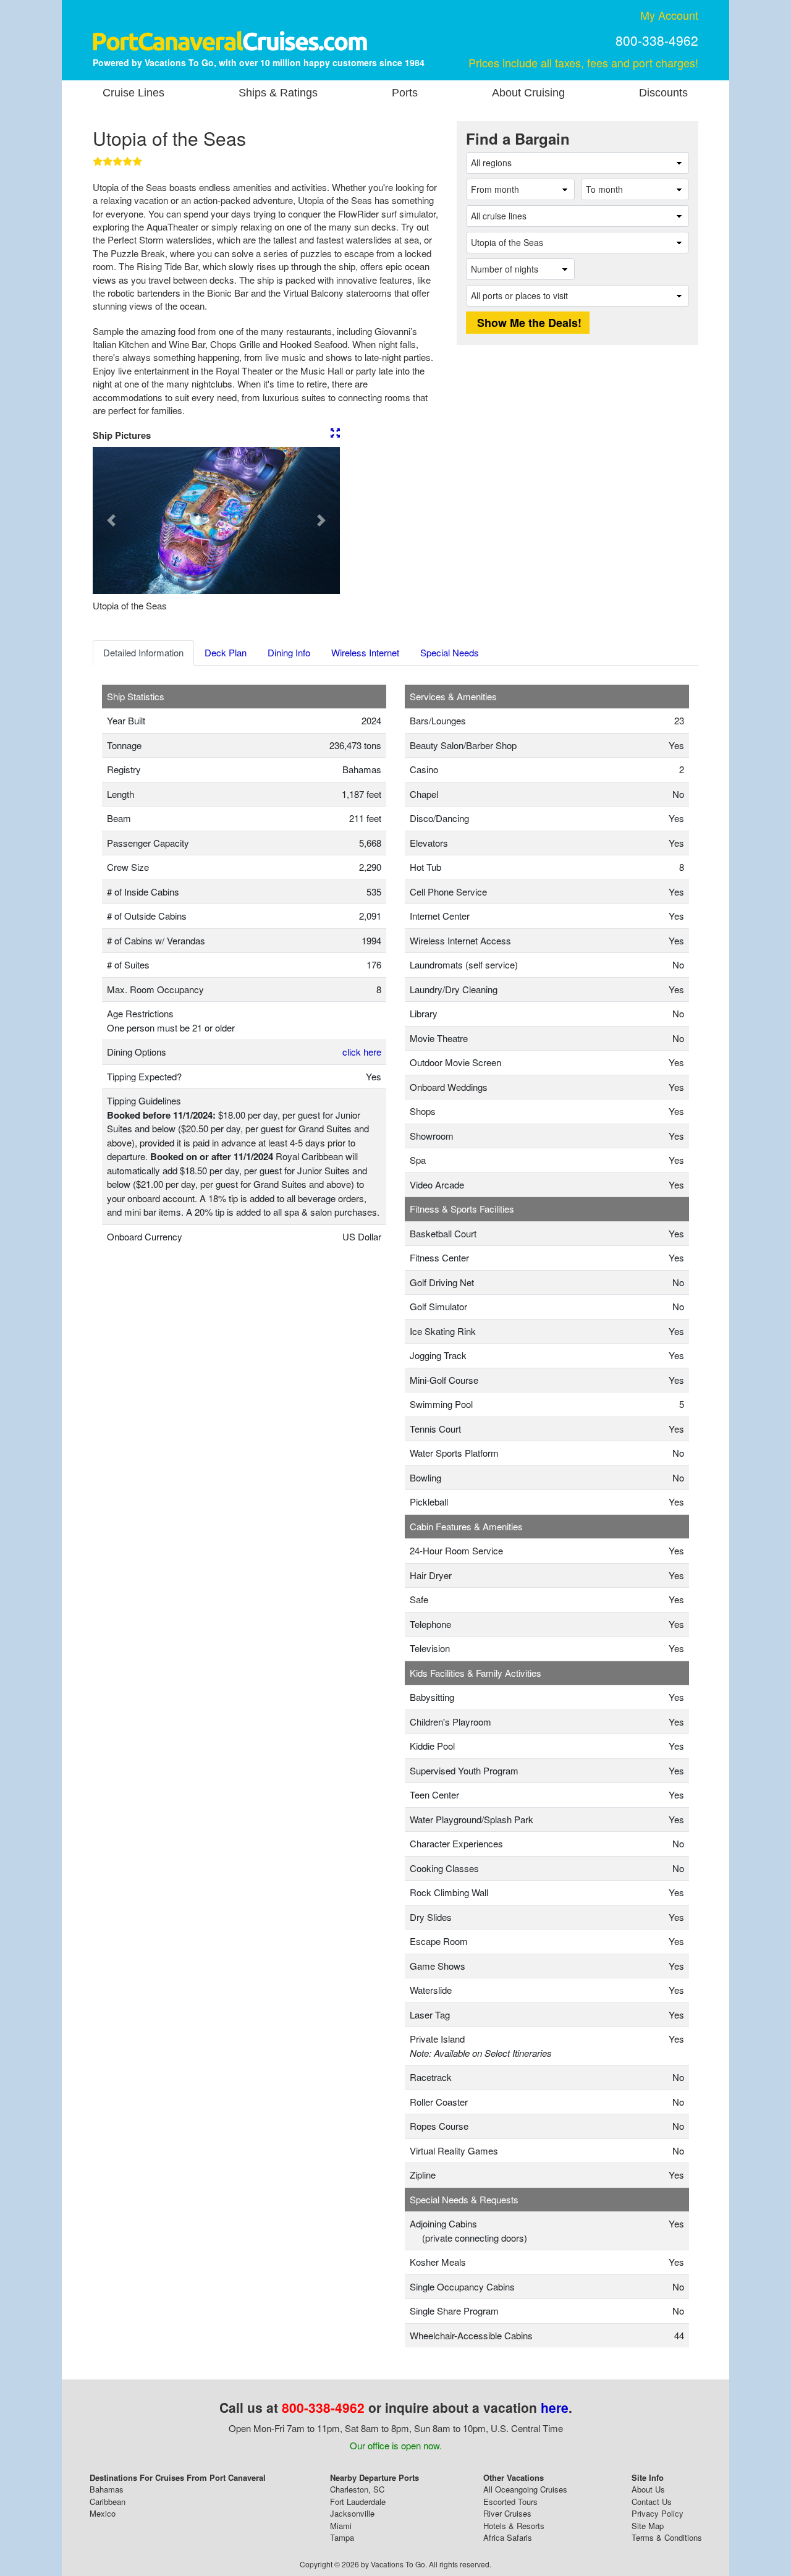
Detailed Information (143, 652)
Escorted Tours (510, 2502)
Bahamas (107, 2489)
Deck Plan (226, 652)
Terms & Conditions (667, 2537)
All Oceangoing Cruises (525, 2489)
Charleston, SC (357, 2489)
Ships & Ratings (278, 93)
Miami (341, 2526)
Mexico (103, 2513)
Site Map (648, 2526)
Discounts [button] (663, 93)
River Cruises (507, 2513)
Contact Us (652, 2502)
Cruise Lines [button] (133, 93)
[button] (111, 520)
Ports (405, 93)
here (555, 2407)
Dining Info (289, 652)
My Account (669, 15)
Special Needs (450, 652)
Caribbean (108, 2502)
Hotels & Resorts (514, 2526)
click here (362, 1052)
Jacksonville (352, 2513)
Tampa (342, 2537)
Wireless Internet (365, 652)
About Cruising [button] (528, 93)
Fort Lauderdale (358, 2502)
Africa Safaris (508, 2537)
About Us (648, 2489)
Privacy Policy (658, 2513)
